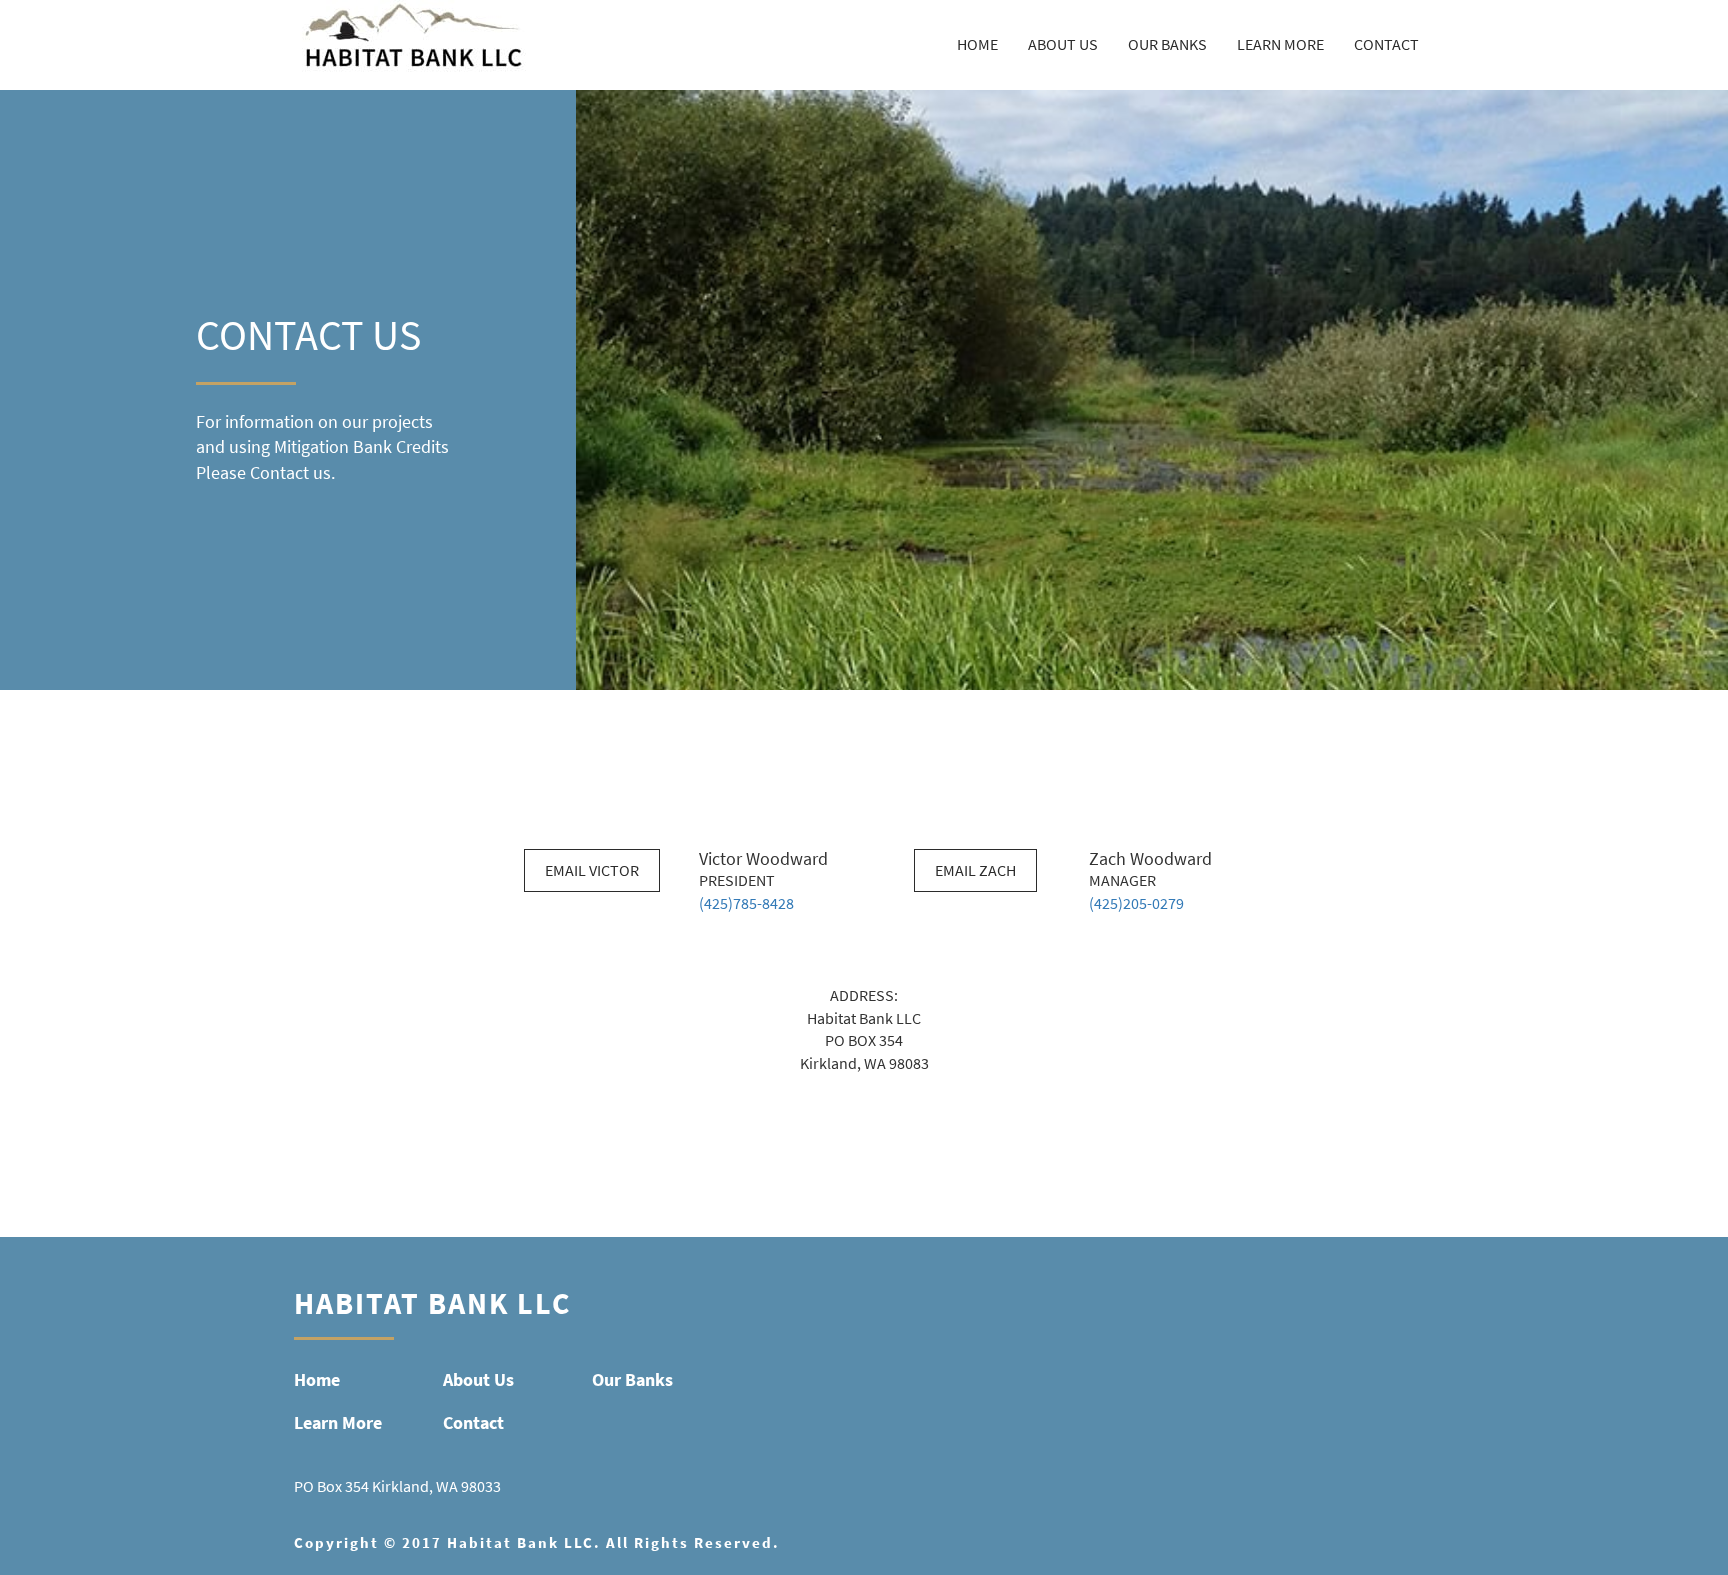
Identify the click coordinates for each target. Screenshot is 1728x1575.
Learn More (1280, 44)
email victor (592, 870)
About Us (1063, 44)
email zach (975, 870)
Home (977, 44)
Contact (1386, 44)
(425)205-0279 (1136, 903)
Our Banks (1167, 44)
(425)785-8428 (746, 903)
